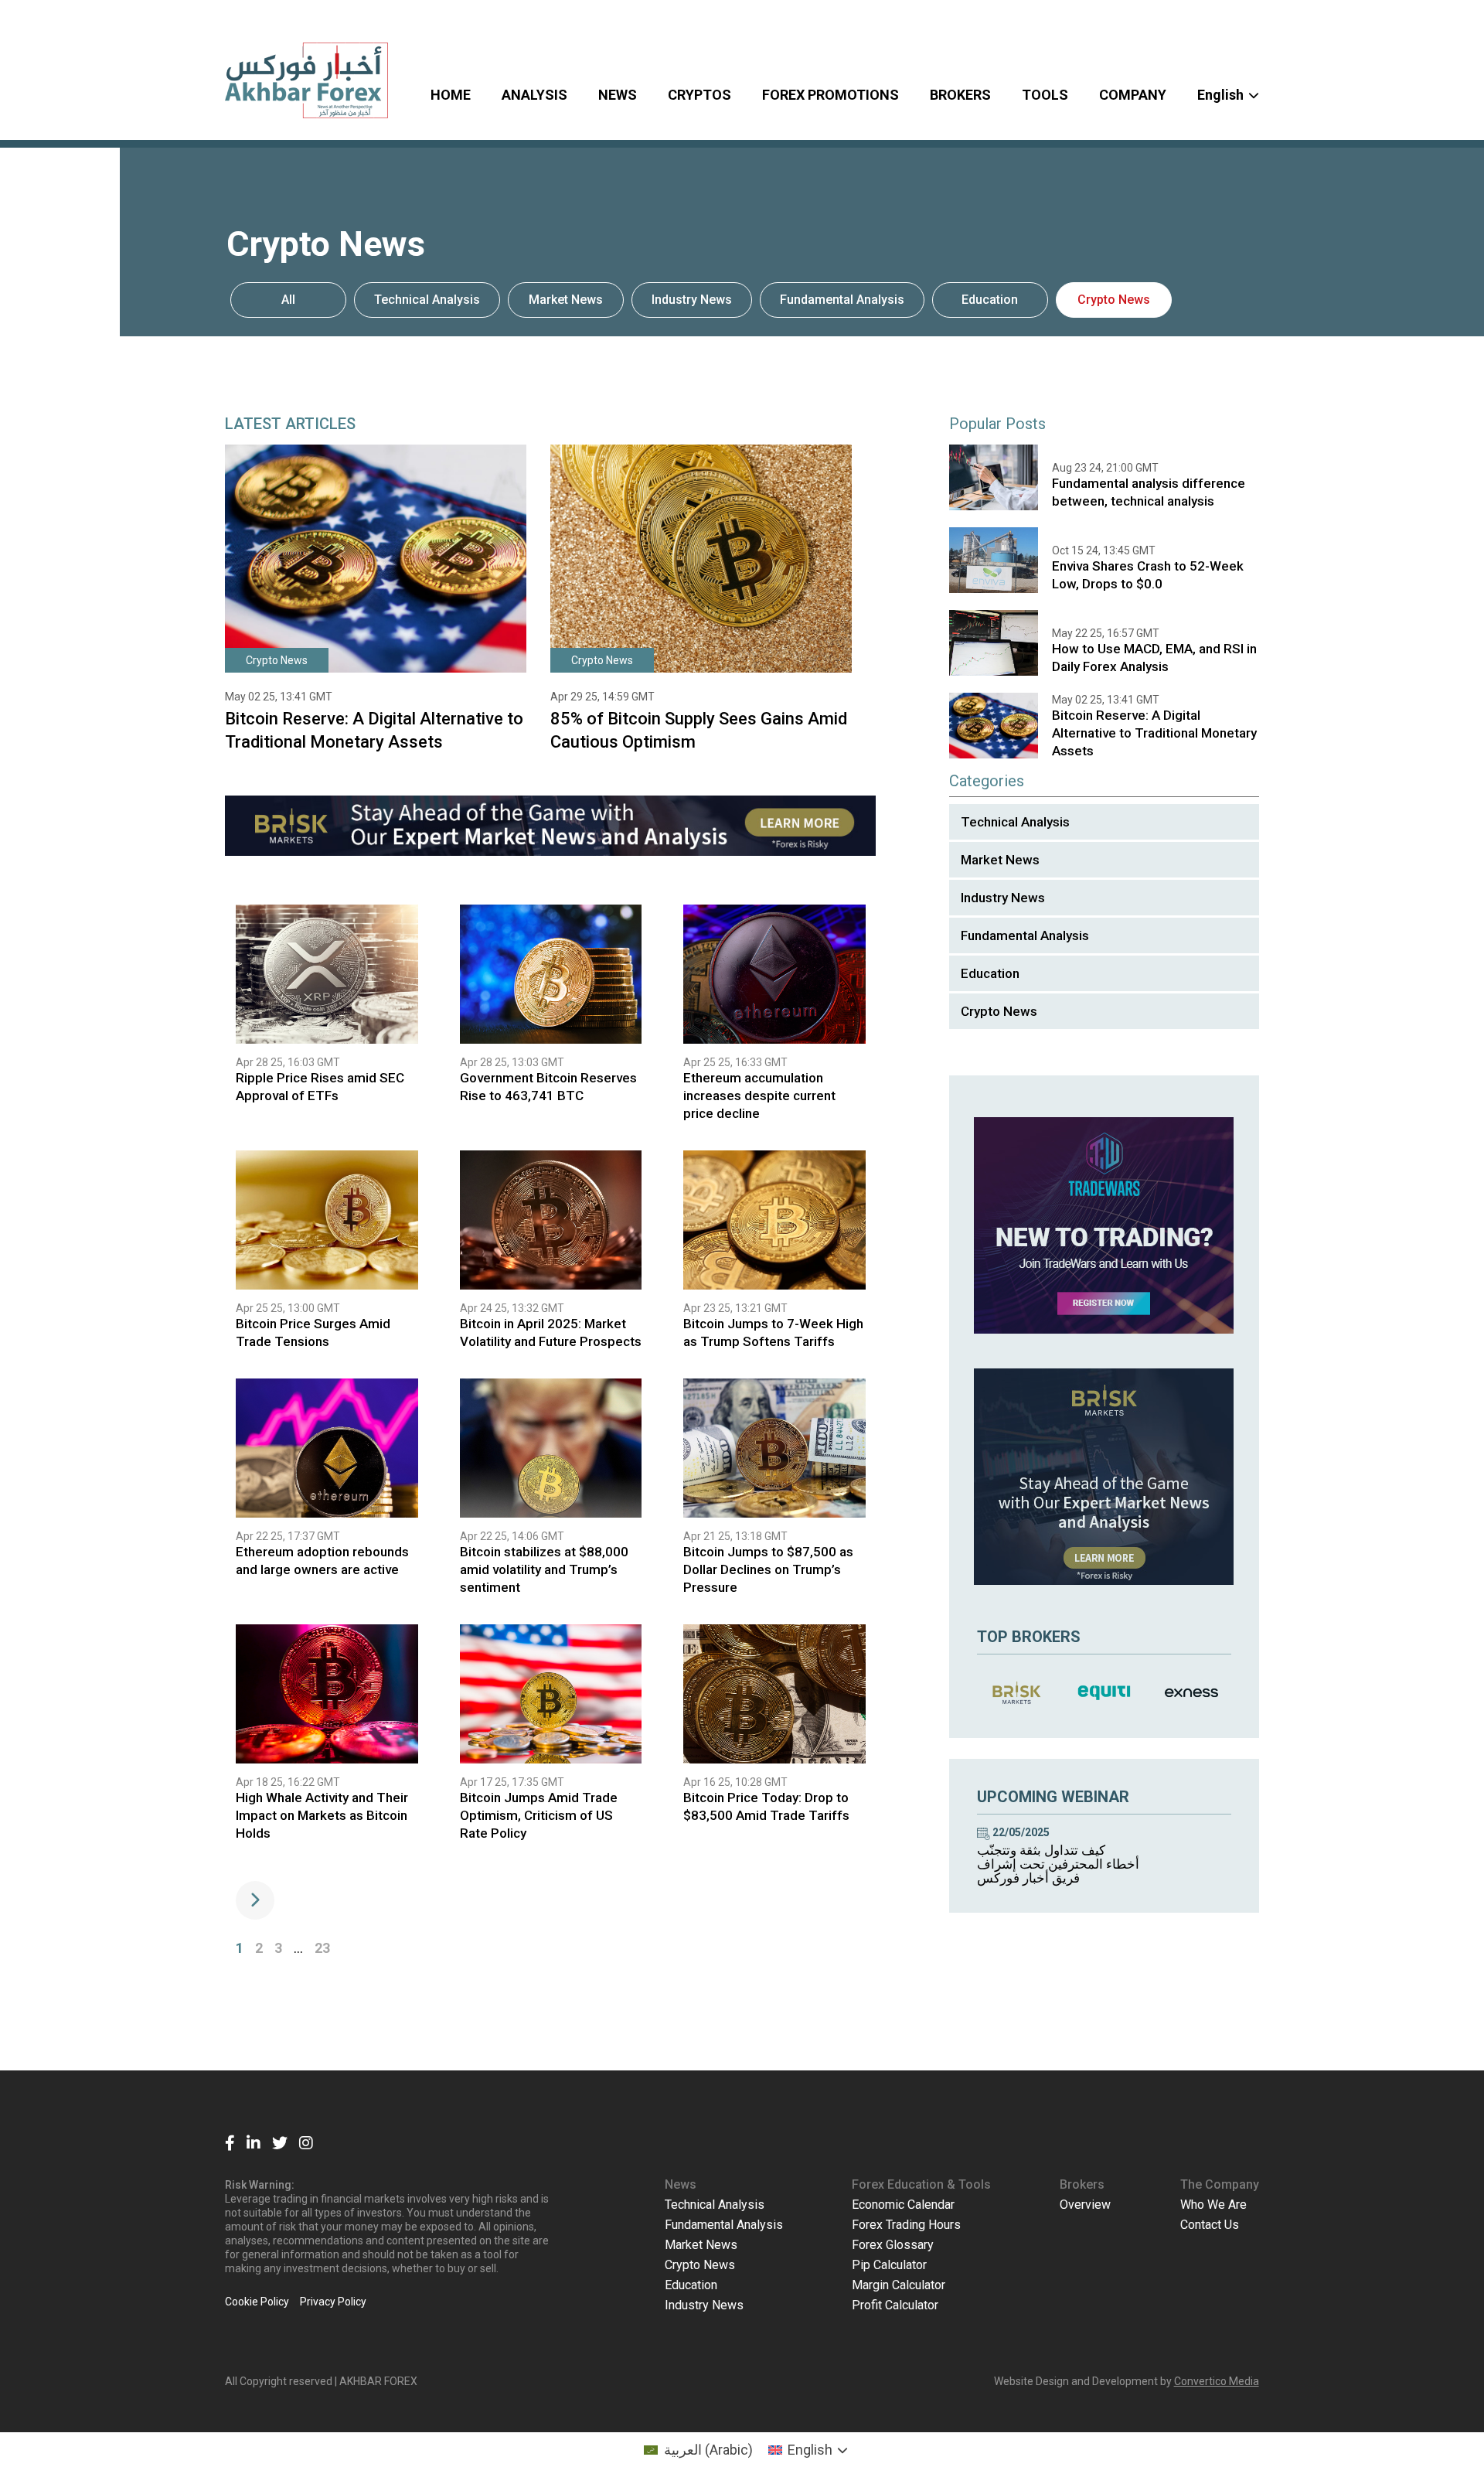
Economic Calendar (903, 2205)
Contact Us (1210, 2225)
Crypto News (1114, 300)
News (681, 2184)
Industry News (692, 300)
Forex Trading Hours (906, 2225)
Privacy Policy (333, 2302)
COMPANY (1133, 95)
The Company (1220, 2184)
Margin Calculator (899, 2285)
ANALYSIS (534, 95)
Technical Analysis (427, 300)
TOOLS (1045, 95)
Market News (566, 300)
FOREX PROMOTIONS (830, 95)
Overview (1085, 2205)
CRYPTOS (699, 95)
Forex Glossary (893, 2245)
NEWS (618, 95)
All (288, 300)
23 (322, 1948)
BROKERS (960, 95)
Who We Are (1213, 2205)
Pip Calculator (889, 2265)
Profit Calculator (895, 2305)
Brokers (1082, 2184)
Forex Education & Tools (921, 2184)
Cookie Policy (257, 2302)
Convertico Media (1217, 2381)
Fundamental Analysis (842, 300)
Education (990, 300)
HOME (451, 95)
